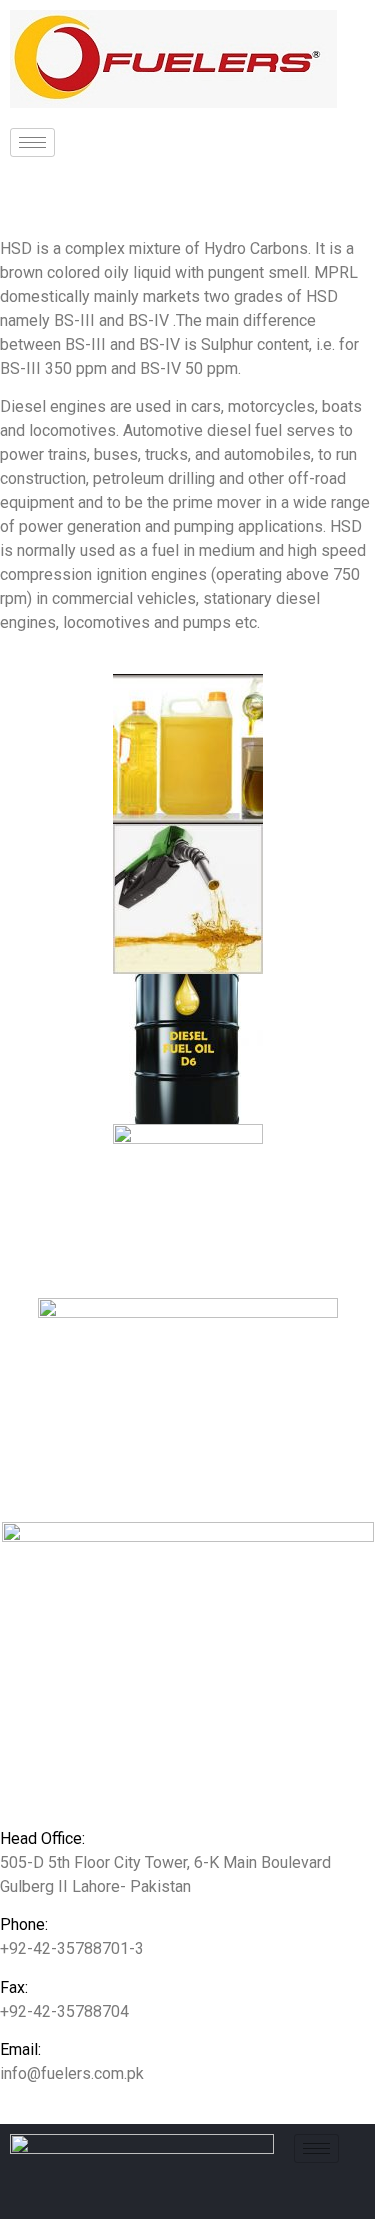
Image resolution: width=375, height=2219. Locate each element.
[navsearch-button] (100, 178)
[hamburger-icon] (32, 142)
